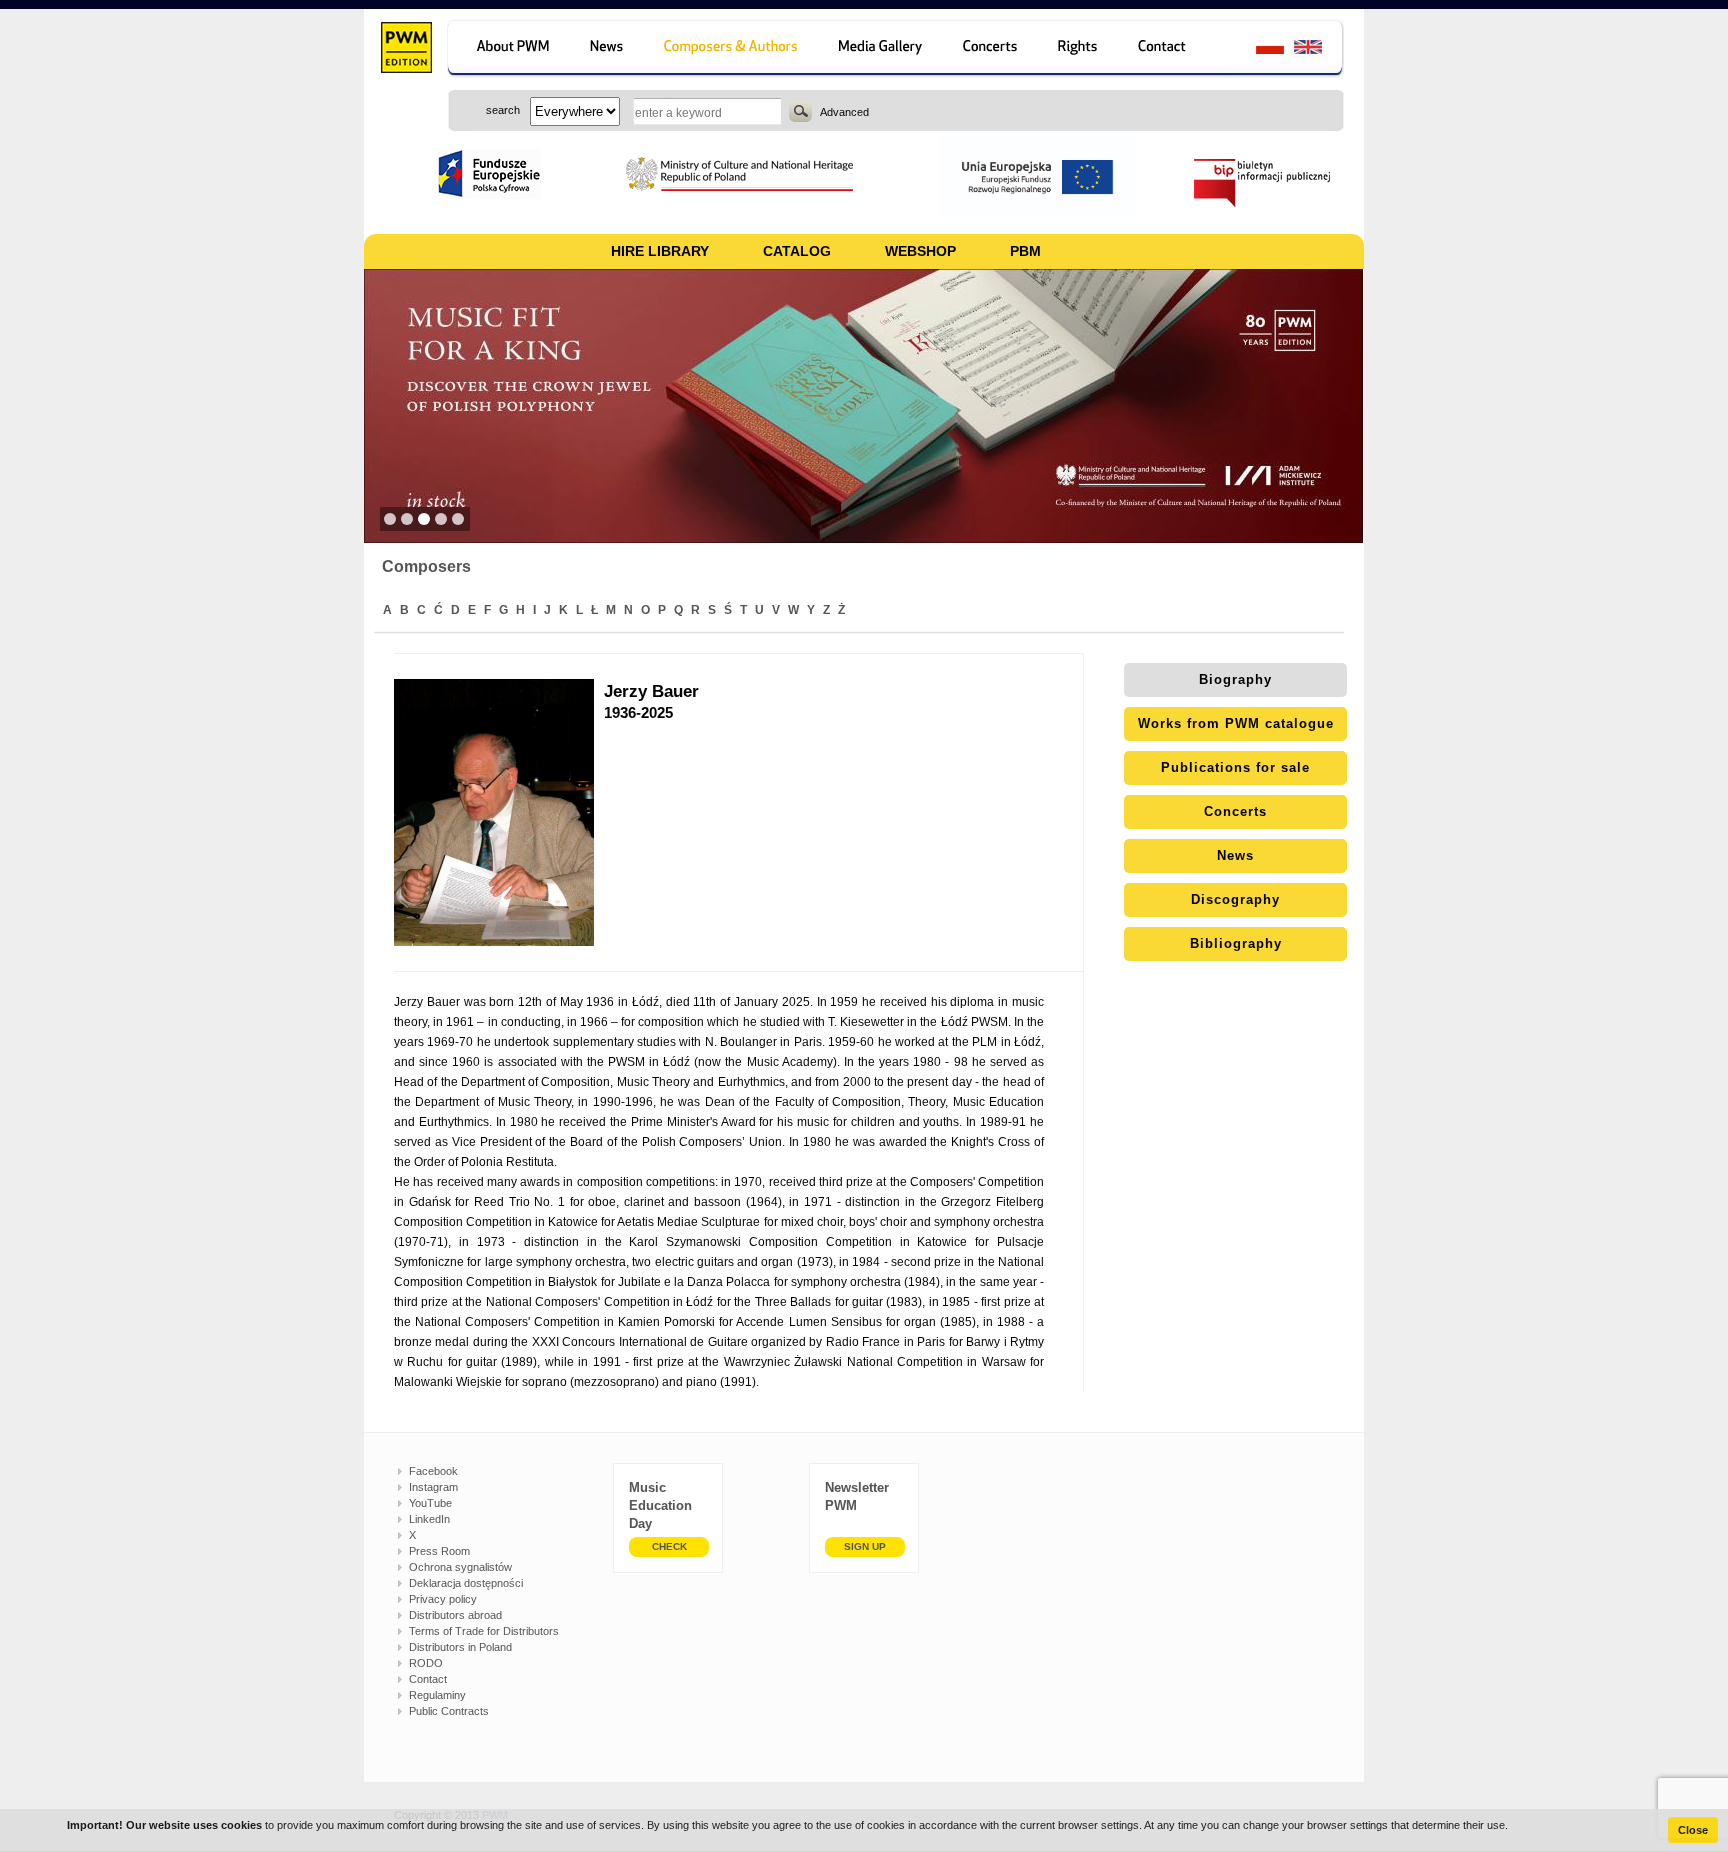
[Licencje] (1078, 49)
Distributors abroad (455, 1615)
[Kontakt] (1171, 49)
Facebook (433, 1471)
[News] (608, 49)
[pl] (1257, 49)
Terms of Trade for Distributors (484, 1631)
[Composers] (732, 49)
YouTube (430, 1503)
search (800, 111)
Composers (426, 566)
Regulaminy (437, 1695)
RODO (426, 1663)
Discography (1235, 899)
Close (1693, 1830)
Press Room (439, 1551)
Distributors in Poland (460, 1647)
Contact (428, 1679)
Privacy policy (443, 1599)
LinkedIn (429, 1519)
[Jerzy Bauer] (499, 812)
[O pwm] (509, 49)
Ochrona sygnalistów (460, 1567)
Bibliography (1236, 943)
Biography (1235, 679)
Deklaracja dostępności (466, 1583)
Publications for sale (1235, 767)
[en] (1319, 49)
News (1235, 855)
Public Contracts (449, 1711)
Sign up (865, 1546)
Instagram (433, 1487)
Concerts (1235, 811)
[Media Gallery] (882, 49)
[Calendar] (992, 49)
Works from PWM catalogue (1236, 723)
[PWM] (405, 50)
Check (669, 1546)
